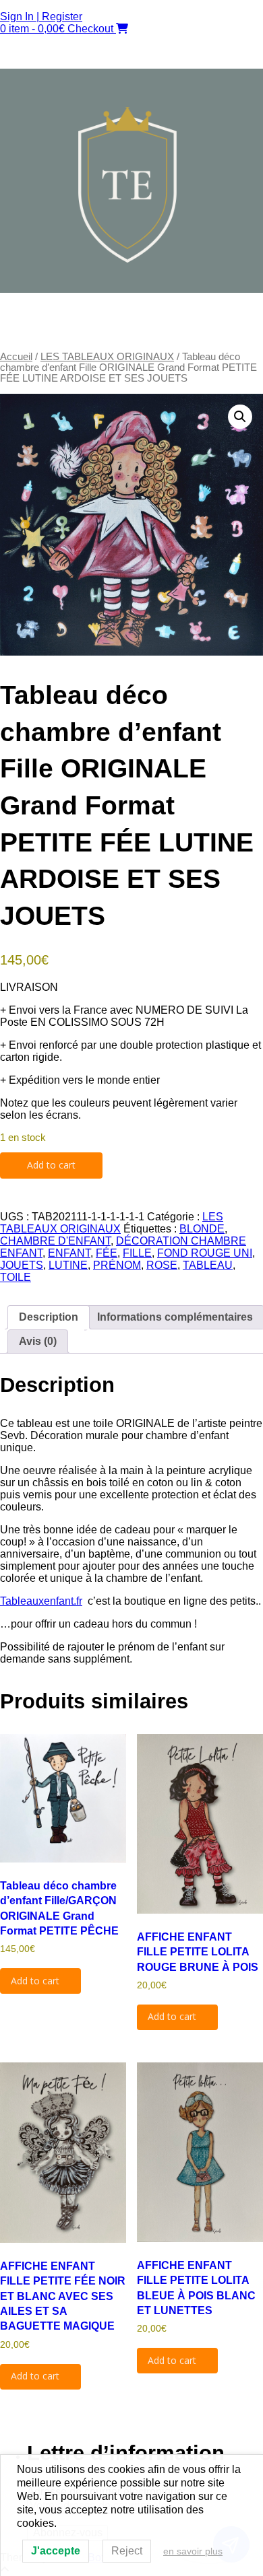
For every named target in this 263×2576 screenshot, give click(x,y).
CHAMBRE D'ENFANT (55, 1241)
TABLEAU (208, 1265)
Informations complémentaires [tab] (175, 1317)
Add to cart (51, 1165)
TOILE (16, 1277)
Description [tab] (49, 1317)
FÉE (107, 1253)
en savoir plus (193, 2551)
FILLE (137, 1253)
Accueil (16, 357)
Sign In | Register (41, 16)
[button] (131, 331)
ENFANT (69, 1253)
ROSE (162, 1265)
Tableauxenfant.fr (41, 1601)
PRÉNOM (117, 1265)
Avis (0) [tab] (38, 1341)
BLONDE (202, 1229)
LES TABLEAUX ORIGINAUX (107, 357)
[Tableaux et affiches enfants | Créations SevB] (131, 289)
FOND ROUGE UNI (205, 1253)
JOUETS (22, 1265)
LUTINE (68, 1265)
